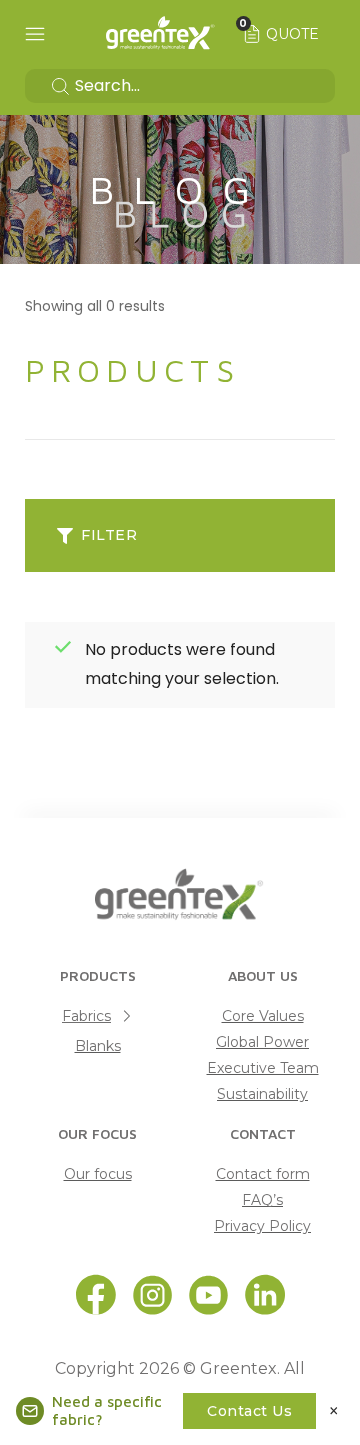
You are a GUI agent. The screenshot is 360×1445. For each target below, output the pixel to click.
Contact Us (249, 1411)
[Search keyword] (180, 86)
